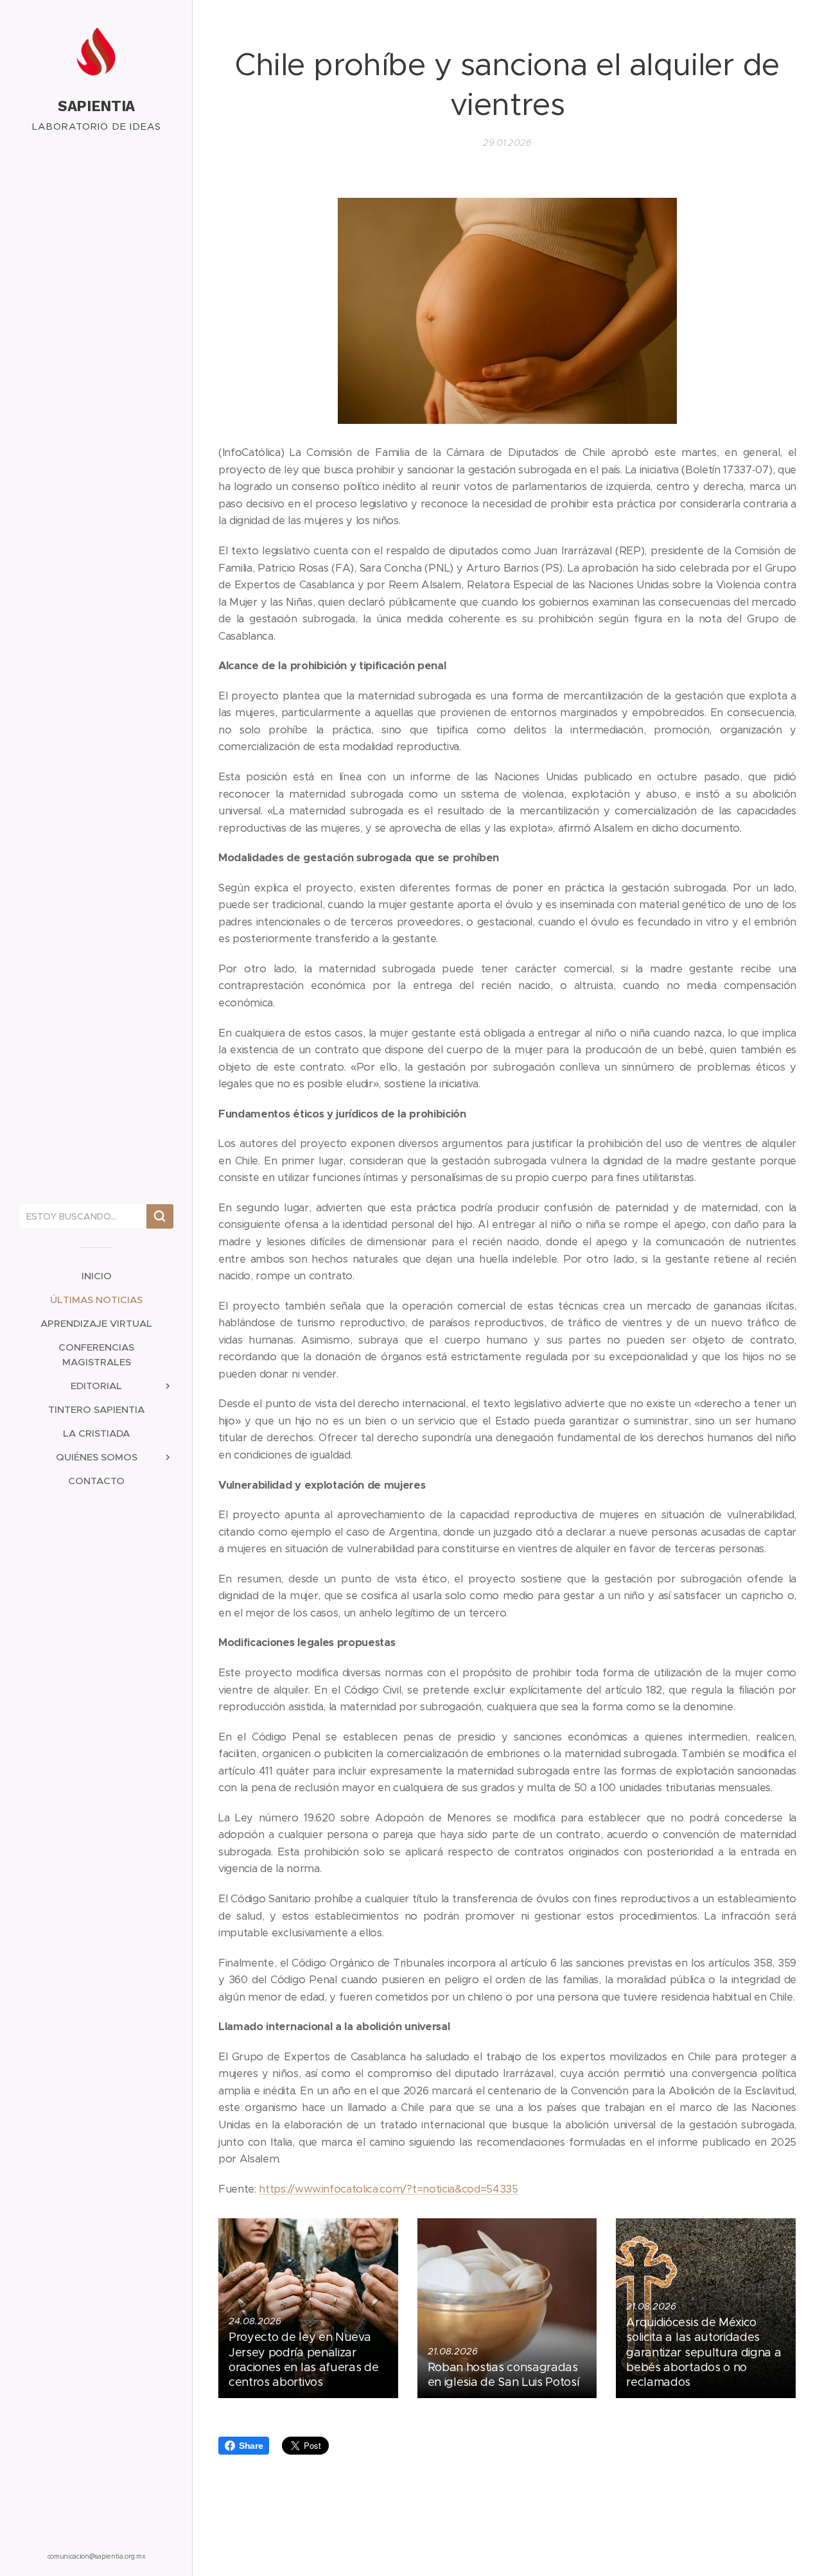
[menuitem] (96, 1276)
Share (251, 2446)
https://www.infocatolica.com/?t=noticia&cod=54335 (388, 2189)
